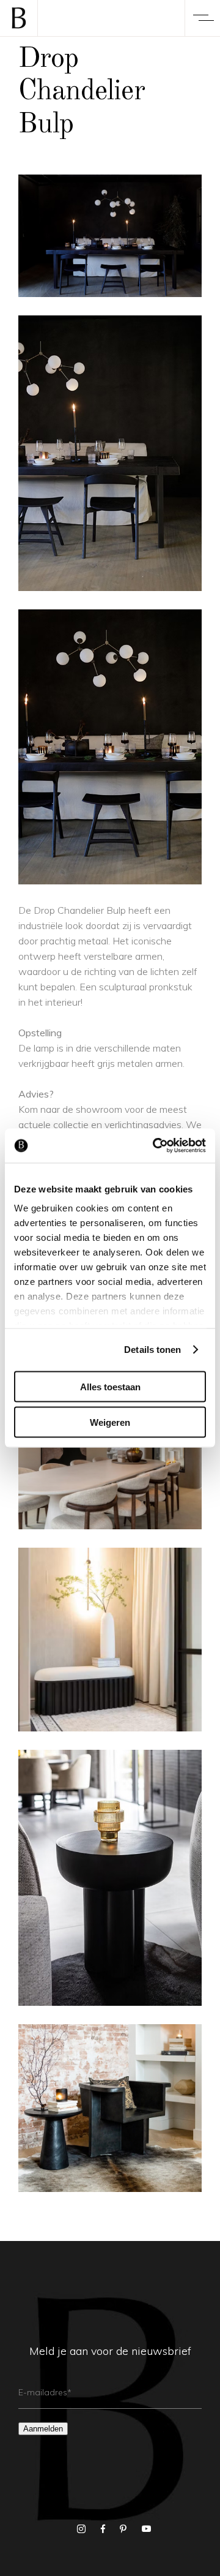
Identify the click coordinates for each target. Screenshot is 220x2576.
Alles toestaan (110, 1386)
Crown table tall (110, 1885)
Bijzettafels (110, 1862)
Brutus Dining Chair (110, 2115)
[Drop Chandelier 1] (110, 236)
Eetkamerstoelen (110, 2093)
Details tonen (152, 1350)
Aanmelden (43, 2429)
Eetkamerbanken (110, 1624)
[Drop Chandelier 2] (110, 453)
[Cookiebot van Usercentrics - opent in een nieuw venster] (155, 1146)
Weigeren (110, 1422)
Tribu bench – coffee (110, 1647)
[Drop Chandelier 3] (110, 747)
